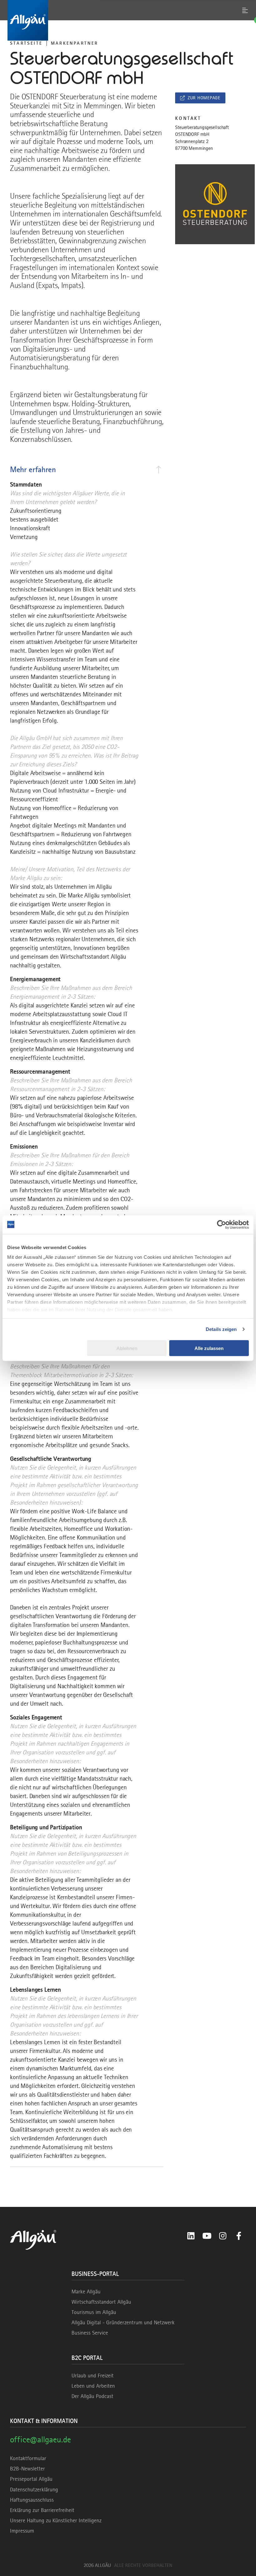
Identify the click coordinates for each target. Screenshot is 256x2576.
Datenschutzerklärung (34, 2489)
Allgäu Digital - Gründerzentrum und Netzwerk (123, 2322)
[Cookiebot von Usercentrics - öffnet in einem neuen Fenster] (222, 1224)
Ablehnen (127, 1348)
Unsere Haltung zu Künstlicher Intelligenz (56, 2520)
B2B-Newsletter (27, 2469)
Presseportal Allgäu (31, 2479)
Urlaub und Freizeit (93, 2376)
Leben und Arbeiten (93, 2386)
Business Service (90, 2333)
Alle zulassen (209, 1348)
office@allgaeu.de (40, 2439)
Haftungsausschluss (32, 2500)
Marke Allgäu (86, 2292)
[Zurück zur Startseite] (128, 20)
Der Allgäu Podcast (92, 2396)
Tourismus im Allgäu (94, 2312)
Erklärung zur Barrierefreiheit (42, 2510)
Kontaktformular (28, 2458)
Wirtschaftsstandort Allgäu (101, 2302)
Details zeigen (221, 1329)
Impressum (22, 2531)
